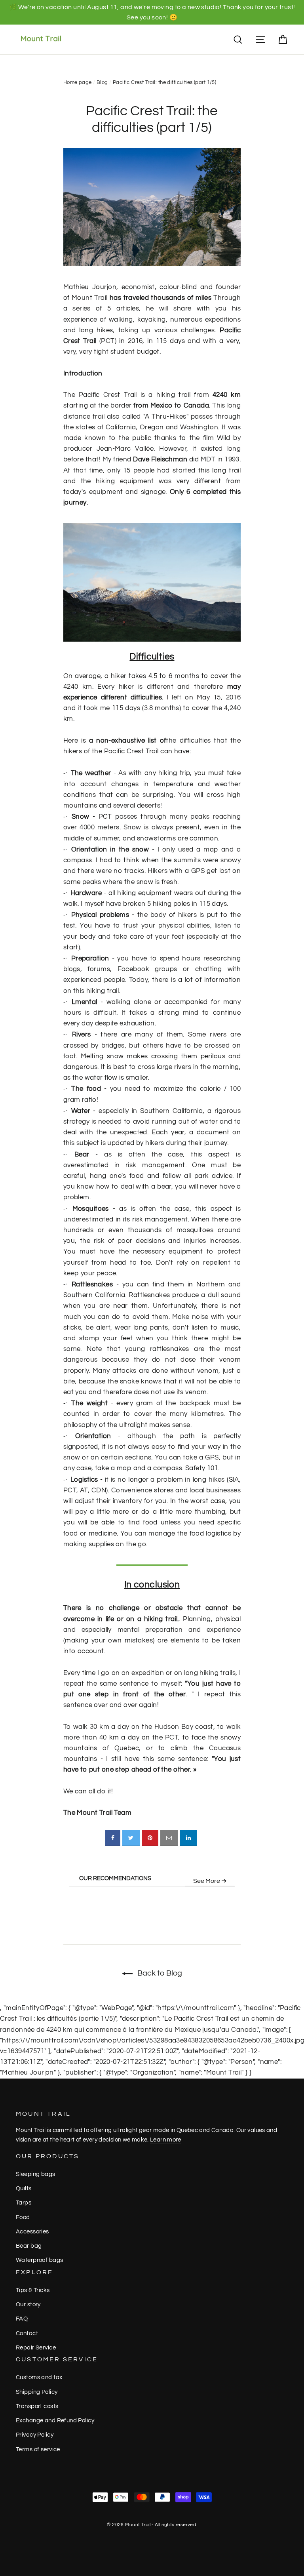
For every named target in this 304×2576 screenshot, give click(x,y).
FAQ (22, 2319)
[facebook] (113, 1838)
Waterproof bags (39, 2260)
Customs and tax (39, 2377)
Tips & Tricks (33, 2290)
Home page (78, 82)
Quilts (24, 2188)
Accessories (32, 2232)
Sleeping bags (36, 2174)
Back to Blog (159, 1973)
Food (23, 2217)
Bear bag (29, 2246)
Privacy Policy (35, 2435)
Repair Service (36, 2348)
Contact (27, 2333)
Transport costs (37, 2406)
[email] (169, 1838)
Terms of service (38, 2449)
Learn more (166, 2140)
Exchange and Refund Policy (55, 2421)
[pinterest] (150, 1838)
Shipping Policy (37, 2392)
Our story (28, 2304)
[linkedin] (188, 1838)
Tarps (24, 2203)
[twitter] (131, 1838)
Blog (102, 82)
